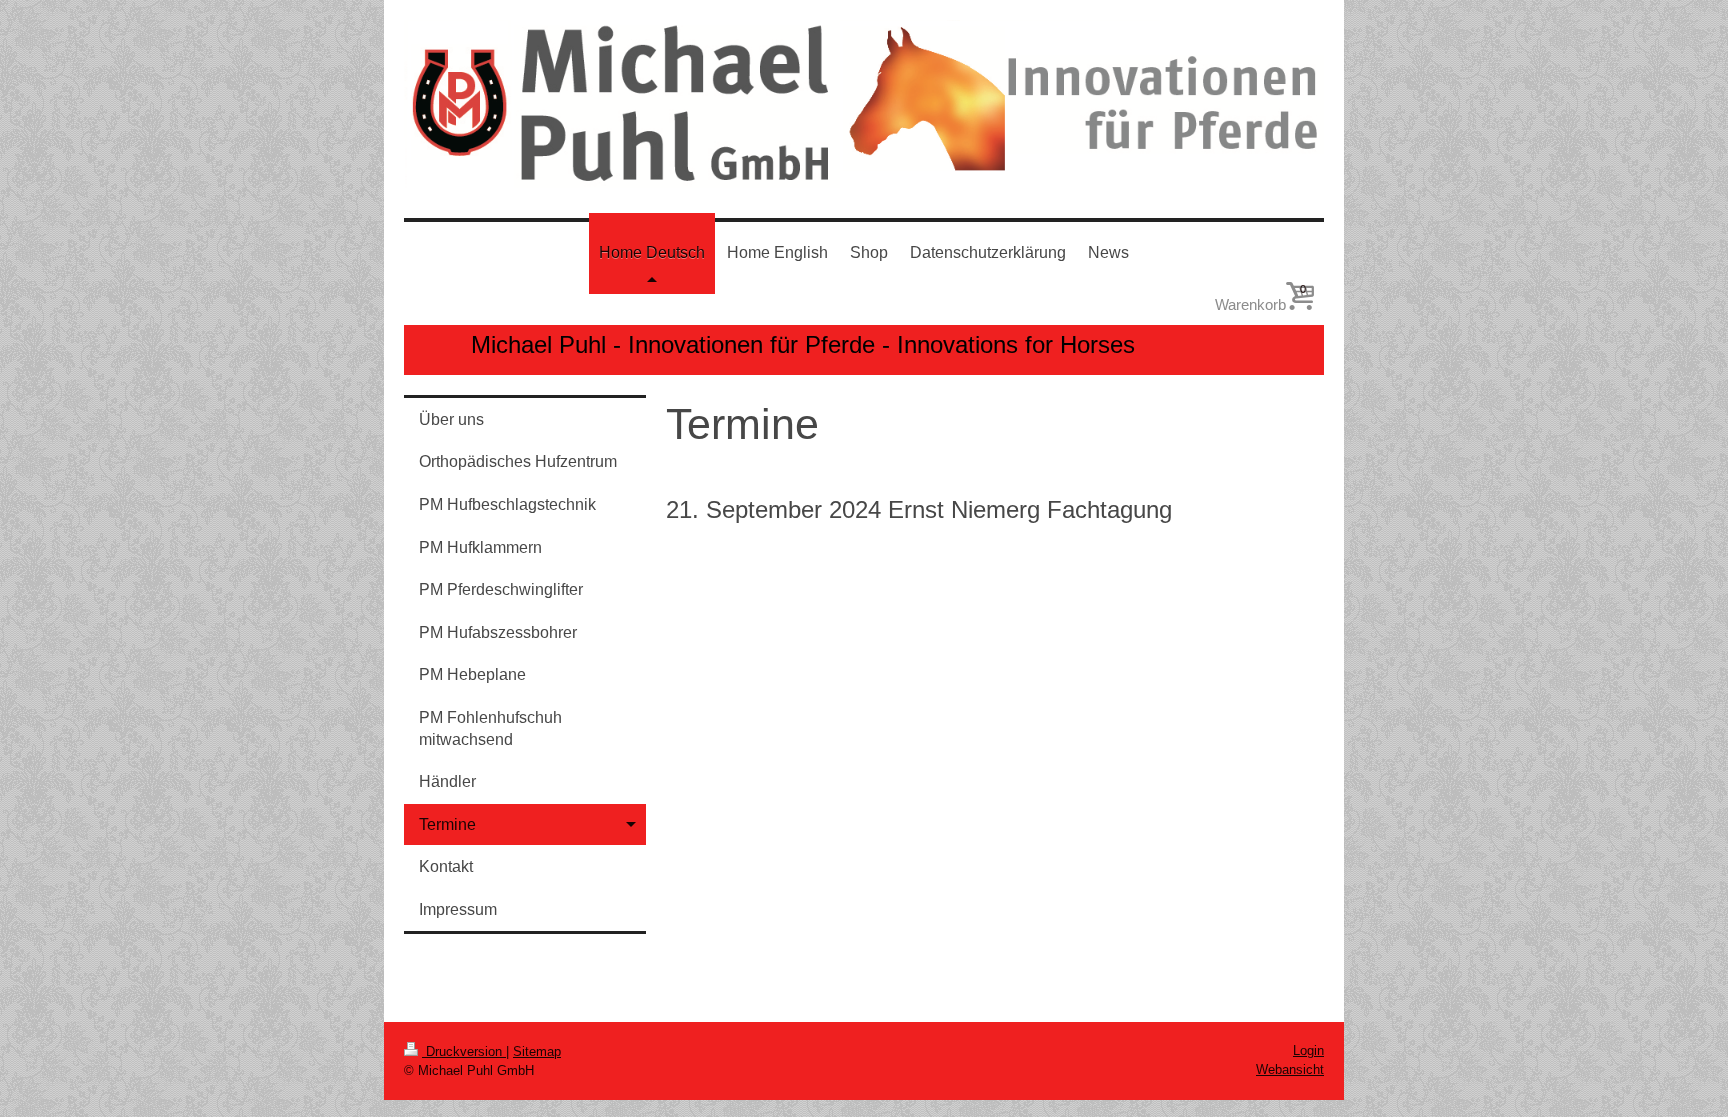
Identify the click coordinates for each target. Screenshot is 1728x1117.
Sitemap (537, 1051)
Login (1308, 1050)
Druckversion (464, 1051)
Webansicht (1290, 1069)
